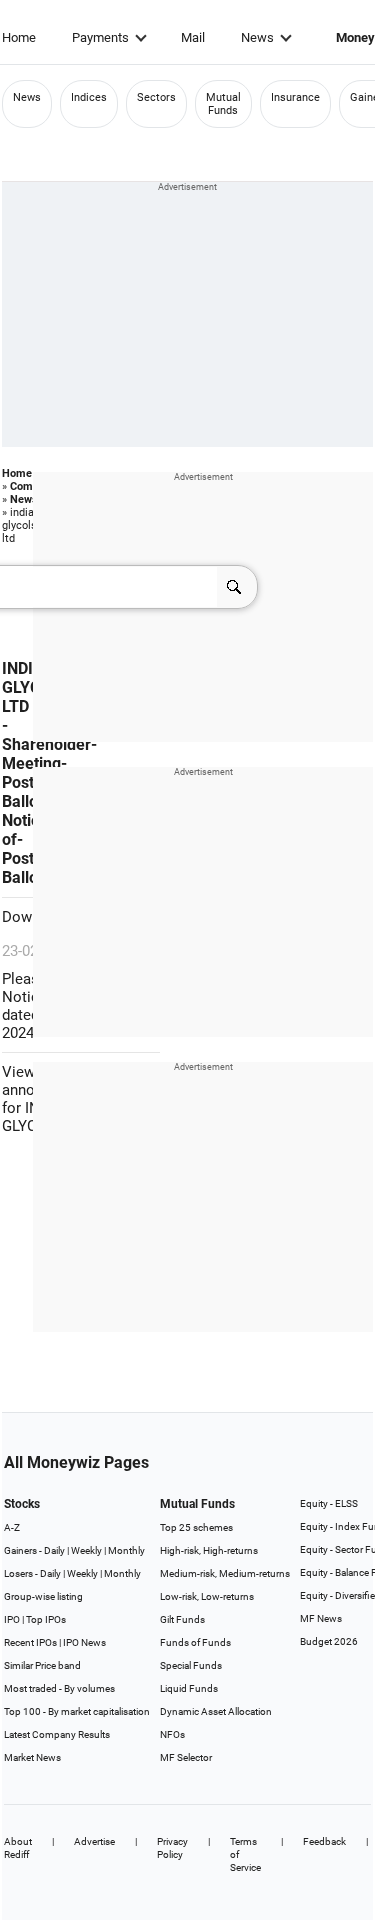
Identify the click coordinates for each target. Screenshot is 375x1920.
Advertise (94, 1841)
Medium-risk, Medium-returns (225, 1573)
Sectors (156, 97)
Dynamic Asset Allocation (216, 1711)
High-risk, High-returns (209, 1550)
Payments (100, 37)
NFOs (172, 1734)
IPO (12, 1619)
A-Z (12, 1527)
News (257, 37)
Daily (54, 1550)
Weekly (86, 1550)
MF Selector (186, 1757)
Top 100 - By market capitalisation (77, 1711)
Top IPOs (46, 1619)
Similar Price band (42, 1665)
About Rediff (18, 1848)
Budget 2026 (329, 1641)
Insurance (295, 97)
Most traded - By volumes (59, 1688)
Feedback (324, 1841)
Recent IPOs (30, 1642)
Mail (193, 37)
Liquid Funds (189, 1688)
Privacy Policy (172, 1848)
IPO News (84, 1642)
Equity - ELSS (329, 1503)
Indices (89, 97)
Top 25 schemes (196, 1527)
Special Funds (191, 1665)
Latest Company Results (57, 1734)
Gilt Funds (182, 1619)
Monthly (126, 1550)
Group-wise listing (43, 1596)
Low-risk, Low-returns (207, 1596)
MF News (321, 1618)
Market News (32, 1757)
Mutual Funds (223, 104)
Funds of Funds (195, 1642)
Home (19, 37)
